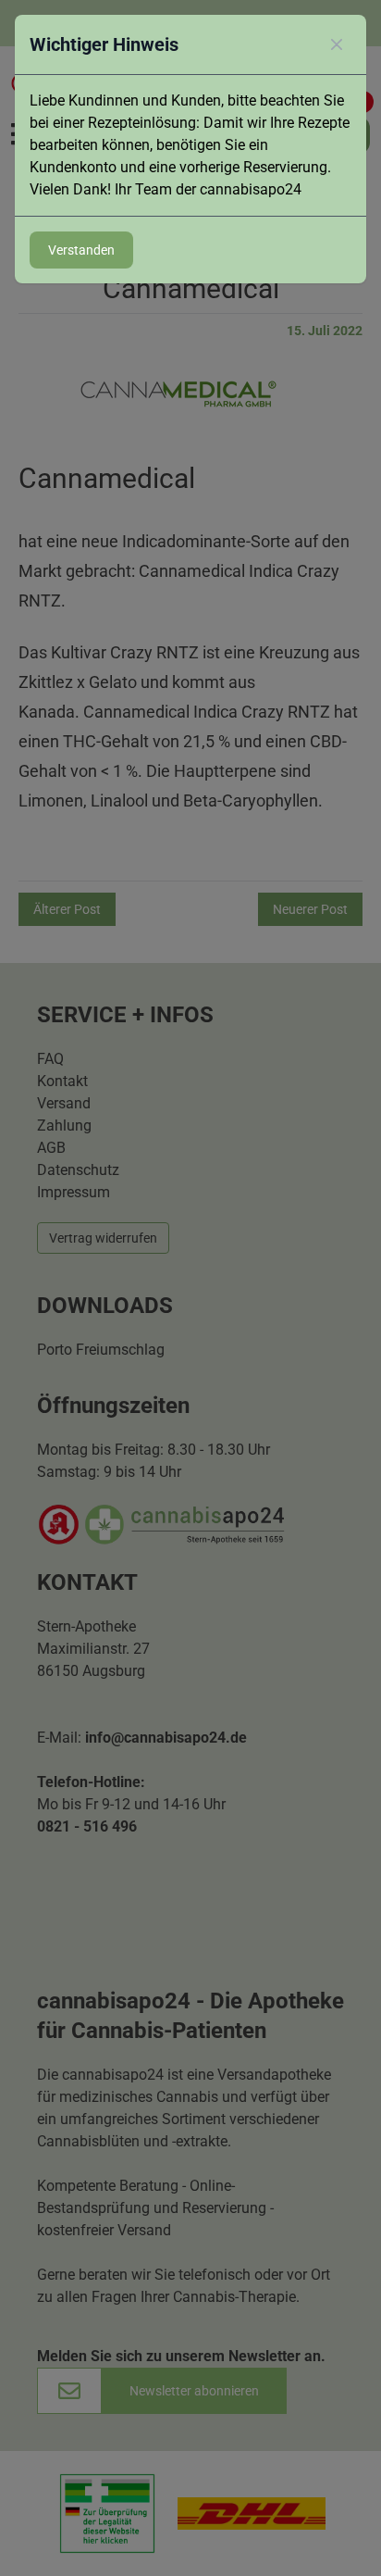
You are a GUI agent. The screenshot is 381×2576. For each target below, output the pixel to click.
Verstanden (81, 250)
